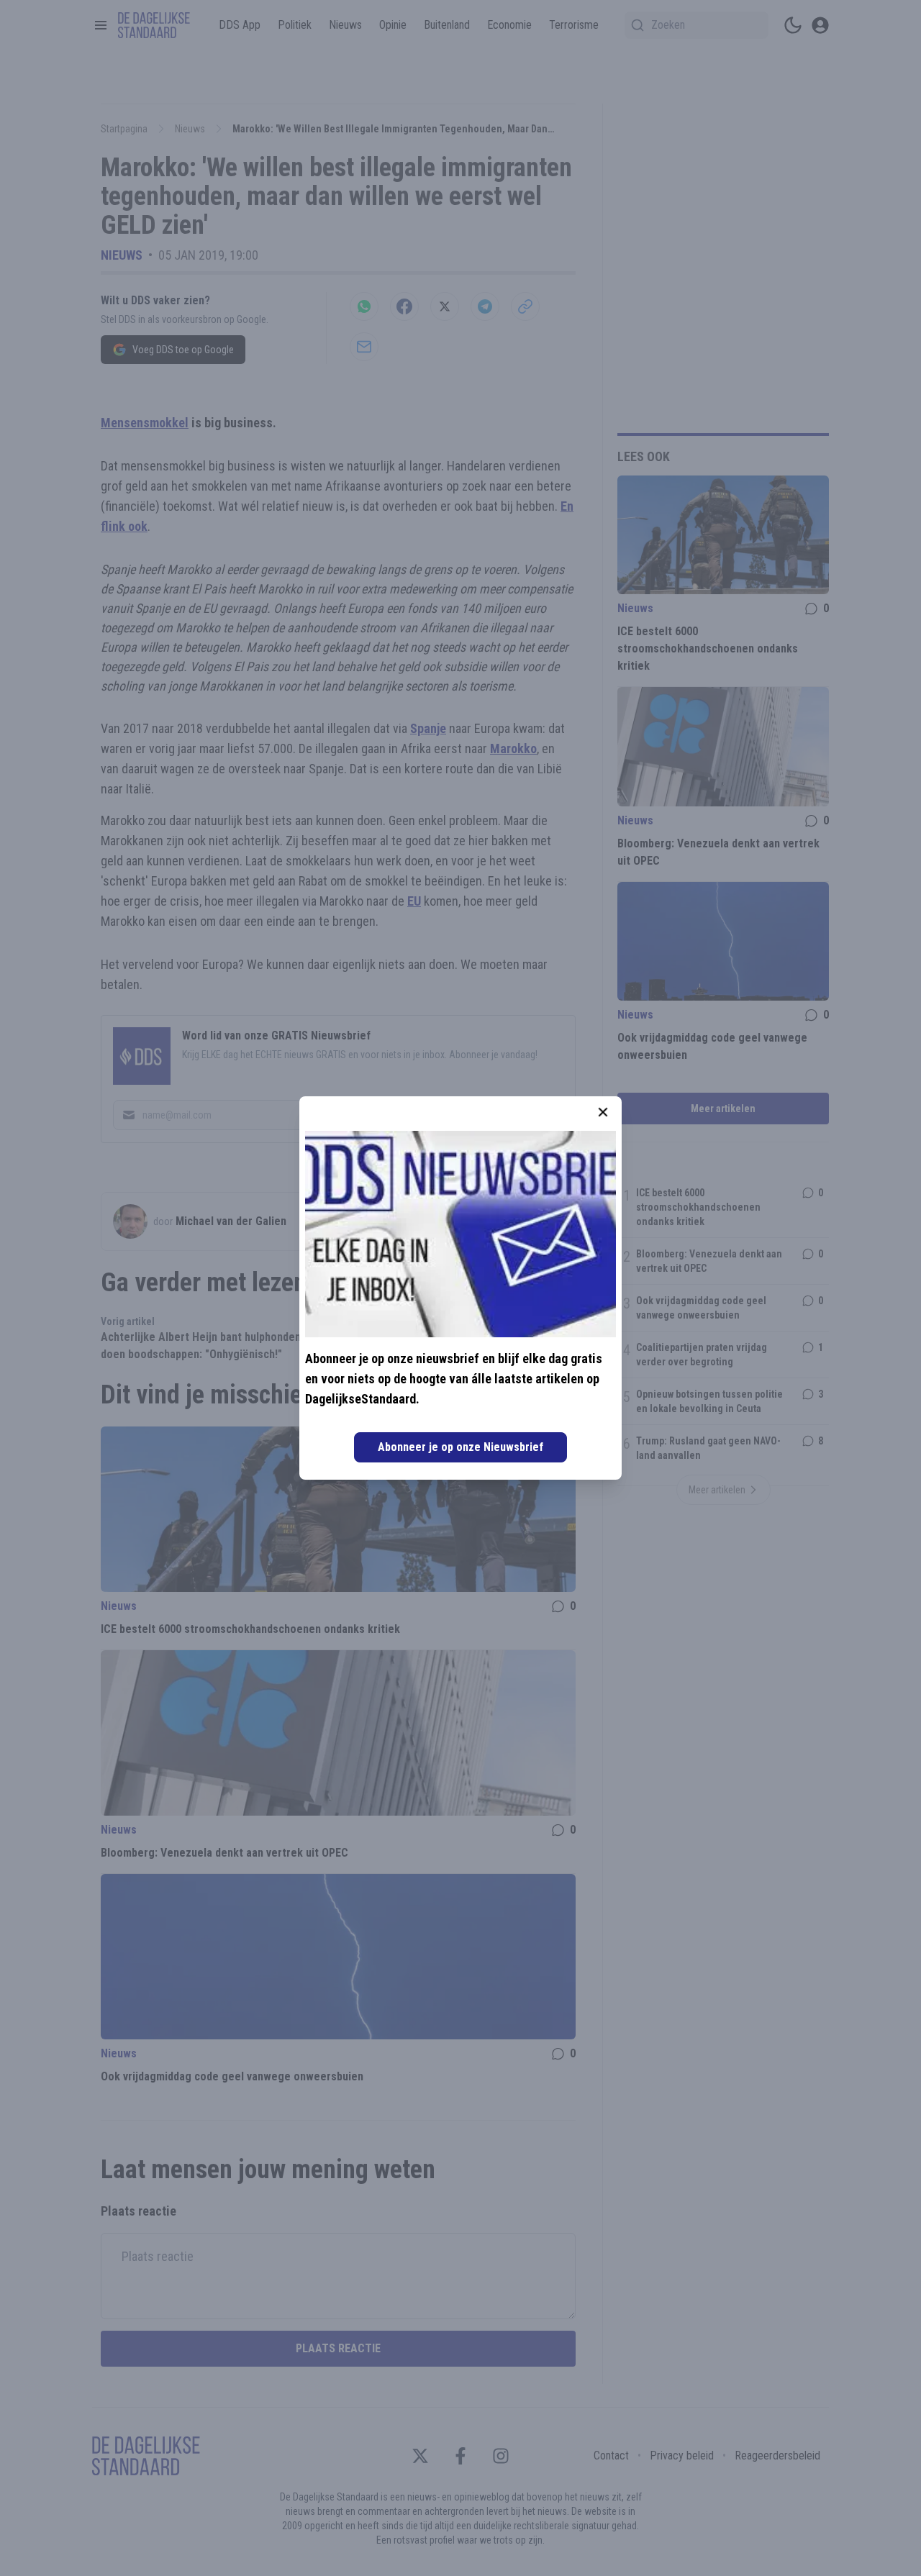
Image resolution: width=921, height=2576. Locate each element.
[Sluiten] (603, 1112)
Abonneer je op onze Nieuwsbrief (460, 1447)
